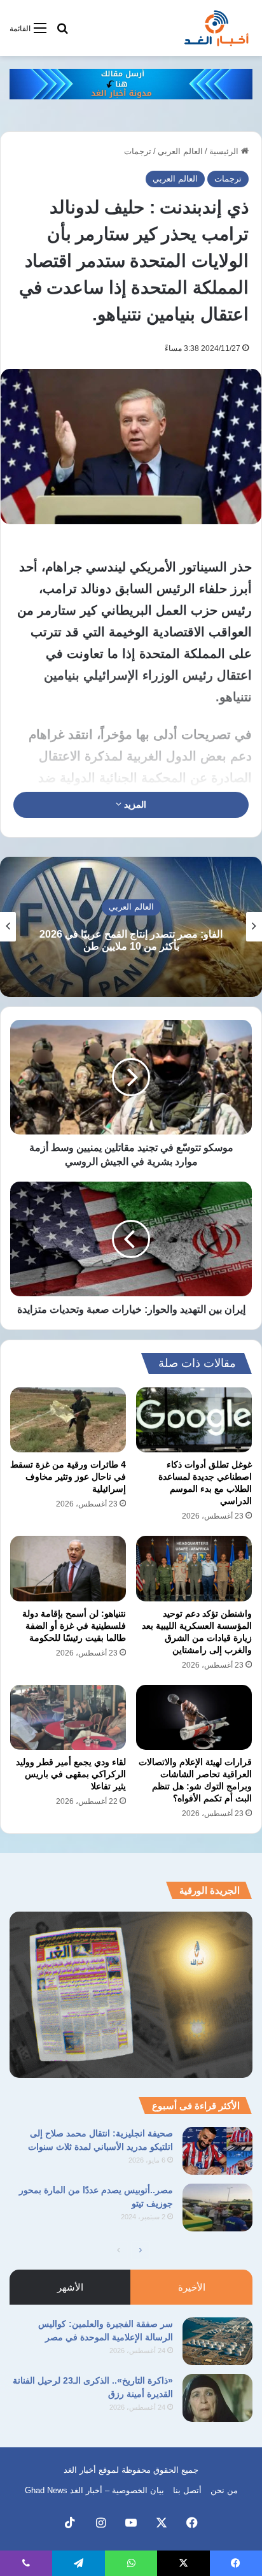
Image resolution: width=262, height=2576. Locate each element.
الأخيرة (192, 2287)
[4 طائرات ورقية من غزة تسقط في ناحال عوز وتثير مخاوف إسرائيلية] (68, 1420)
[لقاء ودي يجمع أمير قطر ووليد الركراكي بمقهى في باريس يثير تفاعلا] (68, 1718)
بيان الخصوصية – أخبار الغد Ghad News (94, 2490)
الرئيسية (225, 151)
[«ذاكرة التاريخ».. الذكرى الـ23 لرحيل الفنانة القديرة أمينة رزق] (217, 2398)
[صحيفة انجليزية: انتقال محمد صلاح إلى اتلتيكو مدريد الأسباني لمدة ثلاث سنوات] (217, 2151)
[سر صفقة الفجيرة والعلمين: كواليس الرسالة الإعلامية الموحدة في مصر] (217, 2341)
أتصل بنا (187, 2490)
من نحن (224, 2490)
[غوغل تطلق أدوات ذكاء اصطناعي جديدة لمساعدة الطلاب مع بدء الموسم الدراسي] (194, 1420)
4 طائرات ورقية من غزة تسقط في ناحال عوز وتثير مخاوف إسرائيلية (68, 1477)
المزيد (134, 805)
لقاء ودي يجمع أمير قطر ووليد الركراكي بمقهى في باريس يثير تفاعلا (71, 1774)
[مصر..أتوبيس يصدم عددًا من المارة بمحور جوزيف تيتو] (217, 2207)
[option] (131, 927)
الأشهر (70, 2287)
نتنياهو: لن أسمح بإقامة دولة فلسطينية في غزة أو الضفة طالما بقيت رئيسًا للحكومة (74, 1626)
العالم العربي (180, 151)
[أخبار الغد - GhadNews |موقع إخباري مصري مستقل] (216, 28)
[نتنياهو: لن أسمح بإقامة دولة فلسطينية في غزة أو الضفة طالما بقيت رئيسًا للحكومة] (68, 1569)
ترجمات (138, 151)
